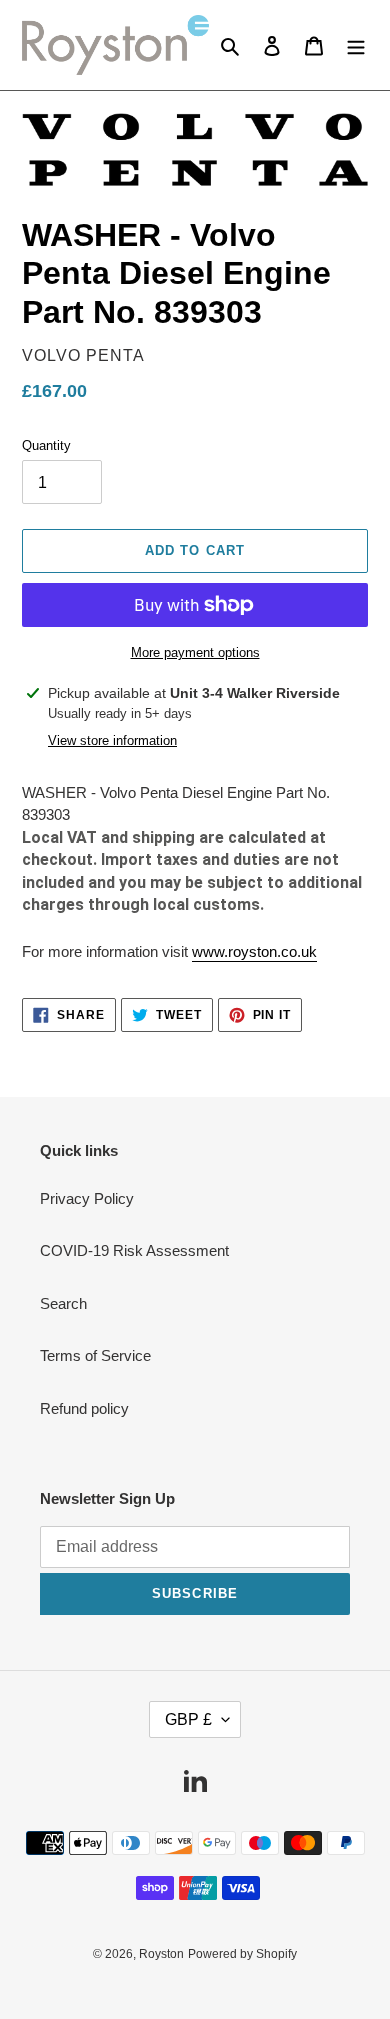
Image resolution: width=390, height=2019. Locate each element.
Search (63, 1303)
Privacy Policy (87, 1198)
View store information (112, 740)
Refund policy (84, 1408)
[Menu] (356, 45)
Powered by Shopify (242, 1954)
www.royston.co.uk (254, 951)
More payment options (195, 652)
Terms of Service (95, 1355)
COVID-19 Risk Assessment (134, 1250)
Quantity (46, 445)
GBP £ (188, 1719)
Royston (161, 1954)
